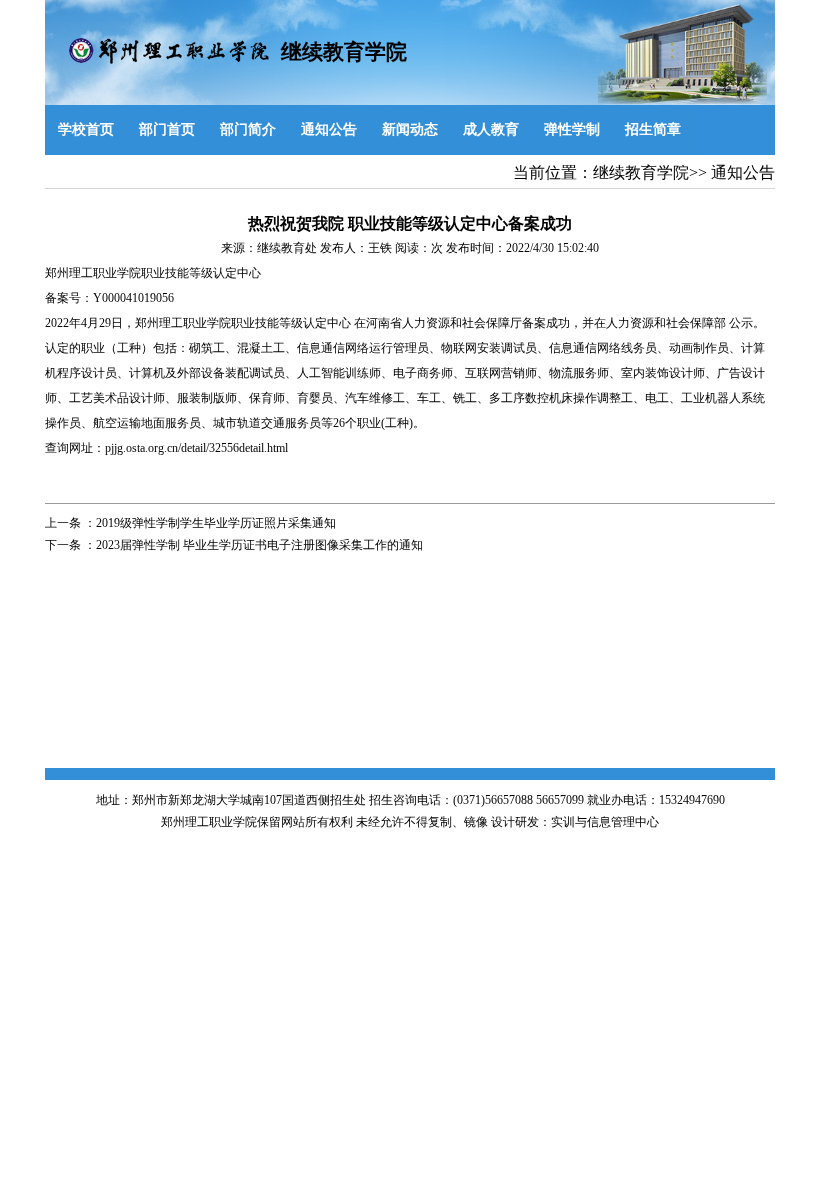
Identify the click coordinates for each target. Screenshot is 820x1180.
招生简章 (653, 129)
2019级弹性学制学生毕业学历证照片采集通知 (216, 523)
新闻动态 (410, 129)
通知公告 (329, 129)
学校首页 (86, 129)
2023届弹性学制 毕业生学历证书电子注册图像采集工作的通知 (259, 545)
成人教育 (491, 129)
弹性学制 (572, 129)
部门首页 (167, 129)
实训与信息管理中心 (605, 822)
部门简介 (248, 129)
